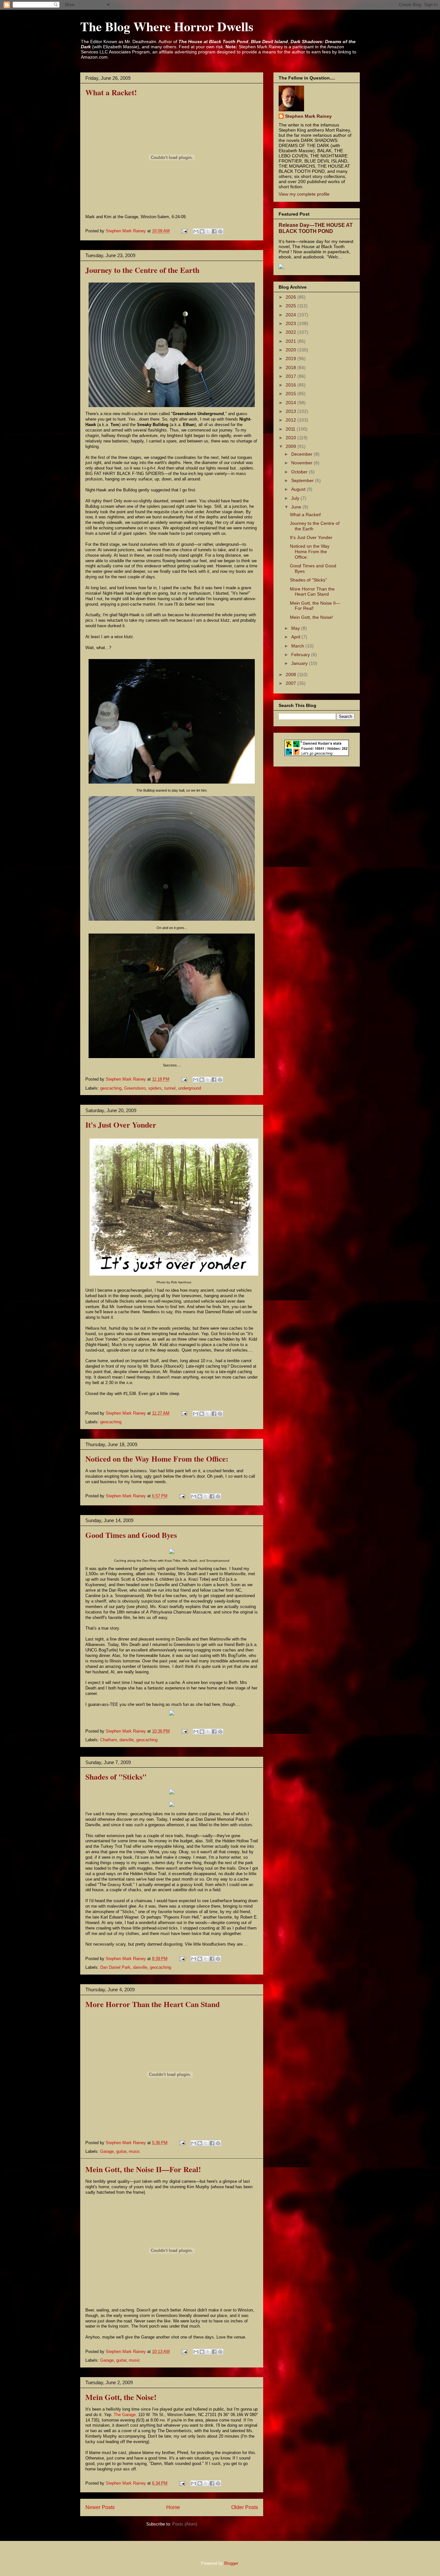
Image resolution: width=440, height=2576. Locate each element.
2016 (292, 385)
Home (173, 2507)
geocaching (111, 1088)
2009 (292, 446)
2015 (292, 394)
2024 (292, 315)
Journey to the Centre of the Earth (142, 270)
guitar (121, 2151)
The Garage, (125, 2415)
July (296, 498)
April (296, 637)
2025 (292, 306)
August (299, 489)
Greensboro (135, 1088)
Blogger (231, 2563)
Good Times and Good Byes (131, 1535)
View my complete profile (304, 194)
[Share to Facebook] (214, 231)
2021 (292, 341)
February (301, 655)
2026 (292, 297)
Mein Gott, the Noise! (121, 2397)
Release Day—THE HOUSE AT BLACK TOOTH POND (316, 228)
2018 (292, 367)
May (296, 628)
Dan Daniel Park (115, 1967)
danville (127, 1740)
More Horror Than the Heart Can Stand (153, 2004)
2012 (292, 420)
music (134, 2151)
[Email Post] (184, 231)
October (300, 472)
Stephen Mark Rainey (308, 116)
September (303, 480)
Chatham (109, 1740)
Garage (107, 2151)
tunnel (170, 1088)
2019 (292, 358)
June (297, 507)
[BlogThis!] (202, 231)
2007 (292, 683)
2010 (292, 438)
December (302, 454)
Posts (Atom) (185, 2524)
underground (190, 1088)
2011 (291, 429)
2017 (292, 376)
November (302, 463)
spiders (155, 1088)
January (300, 663)
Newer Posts (100, 2507)
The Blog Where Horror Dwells (167, 26)
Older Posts (245, 2507)
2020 (292, 350)
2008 (292, 674)
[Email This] (196, 231)
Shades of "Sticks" (116, 1776)
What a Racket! (111, 92)
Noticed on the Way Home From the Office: (157, 1459)
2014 (292, 403)
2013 (292, 411)
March (298, 646)
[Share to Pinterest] (220, 231)
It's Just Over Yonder (121, 1125)
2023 (292, 323)
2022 (292, 332)
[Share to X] (208, 231)
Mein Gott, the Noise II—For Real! (143, 2169)
